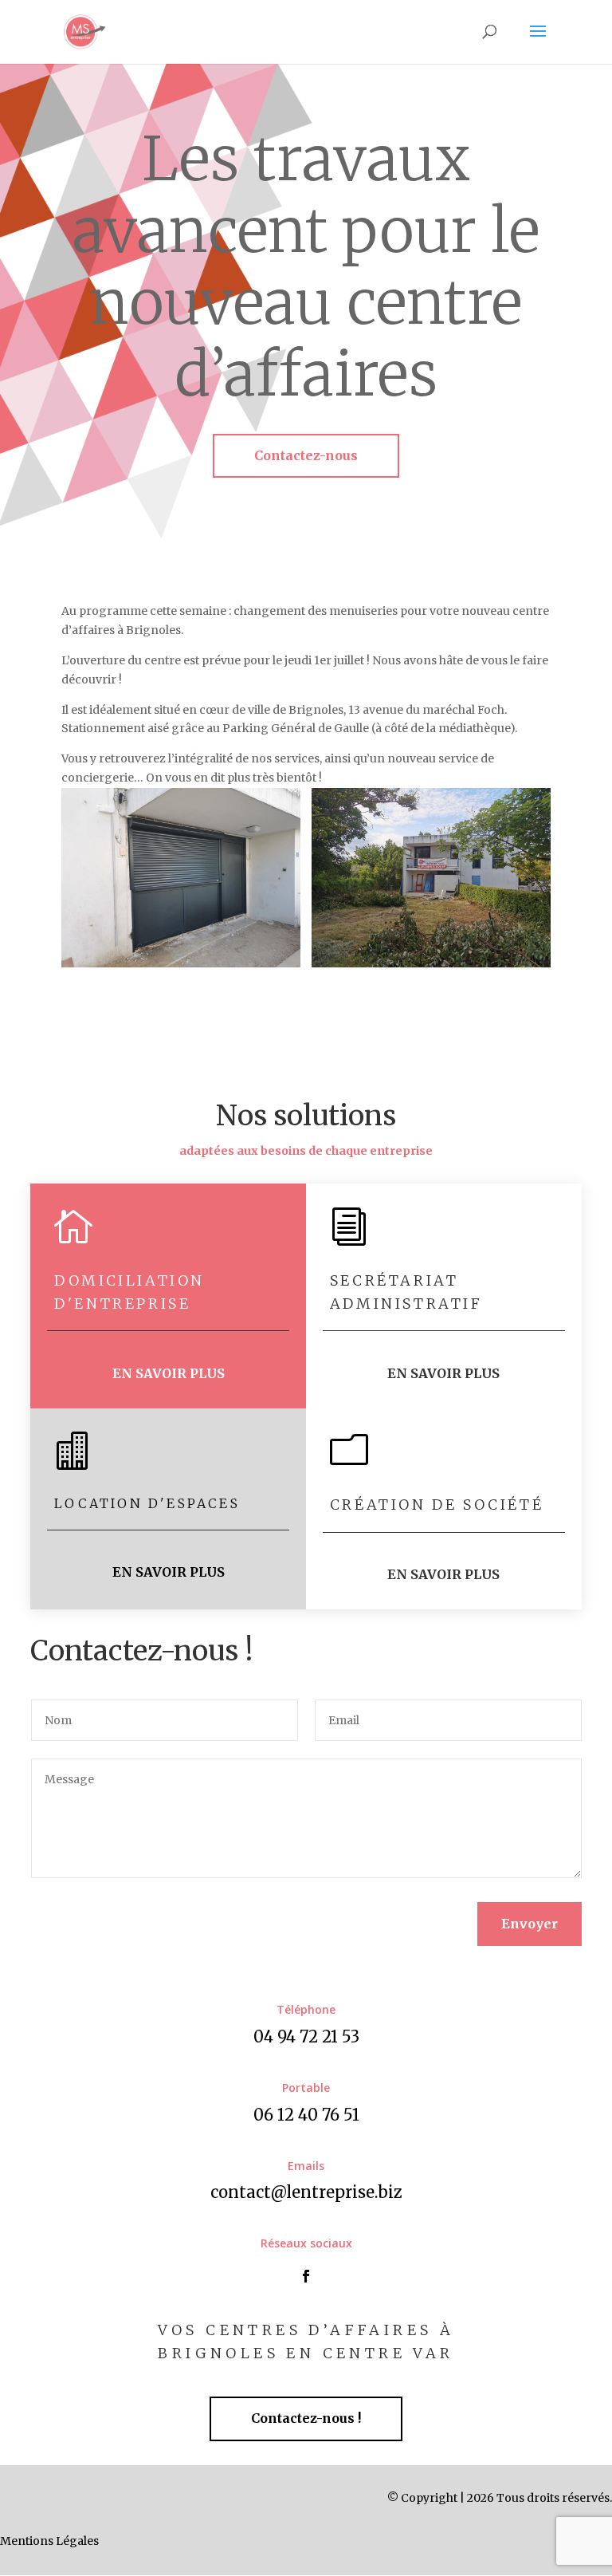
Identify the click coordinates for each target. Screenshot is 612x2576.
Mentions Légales (49, 2541)
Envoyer (530, 1924)
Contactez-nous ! (306, 2418)
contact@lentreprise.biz (306, 2192)
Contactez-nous (306, 455)
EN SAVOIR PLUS (169, 1373)
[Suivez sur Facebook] (306, 2276)
